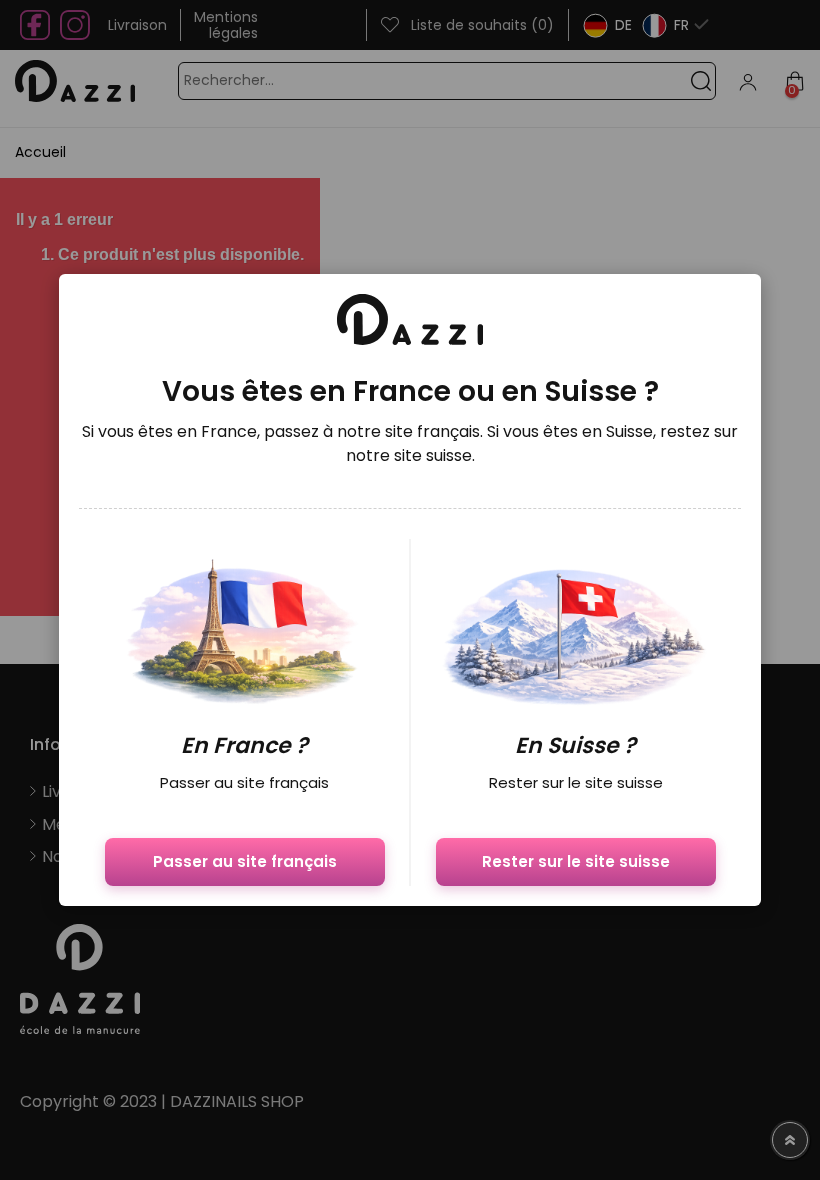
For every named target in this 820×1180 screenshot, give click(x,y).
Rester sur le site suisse (576, 861)
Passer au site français (245, 861)
